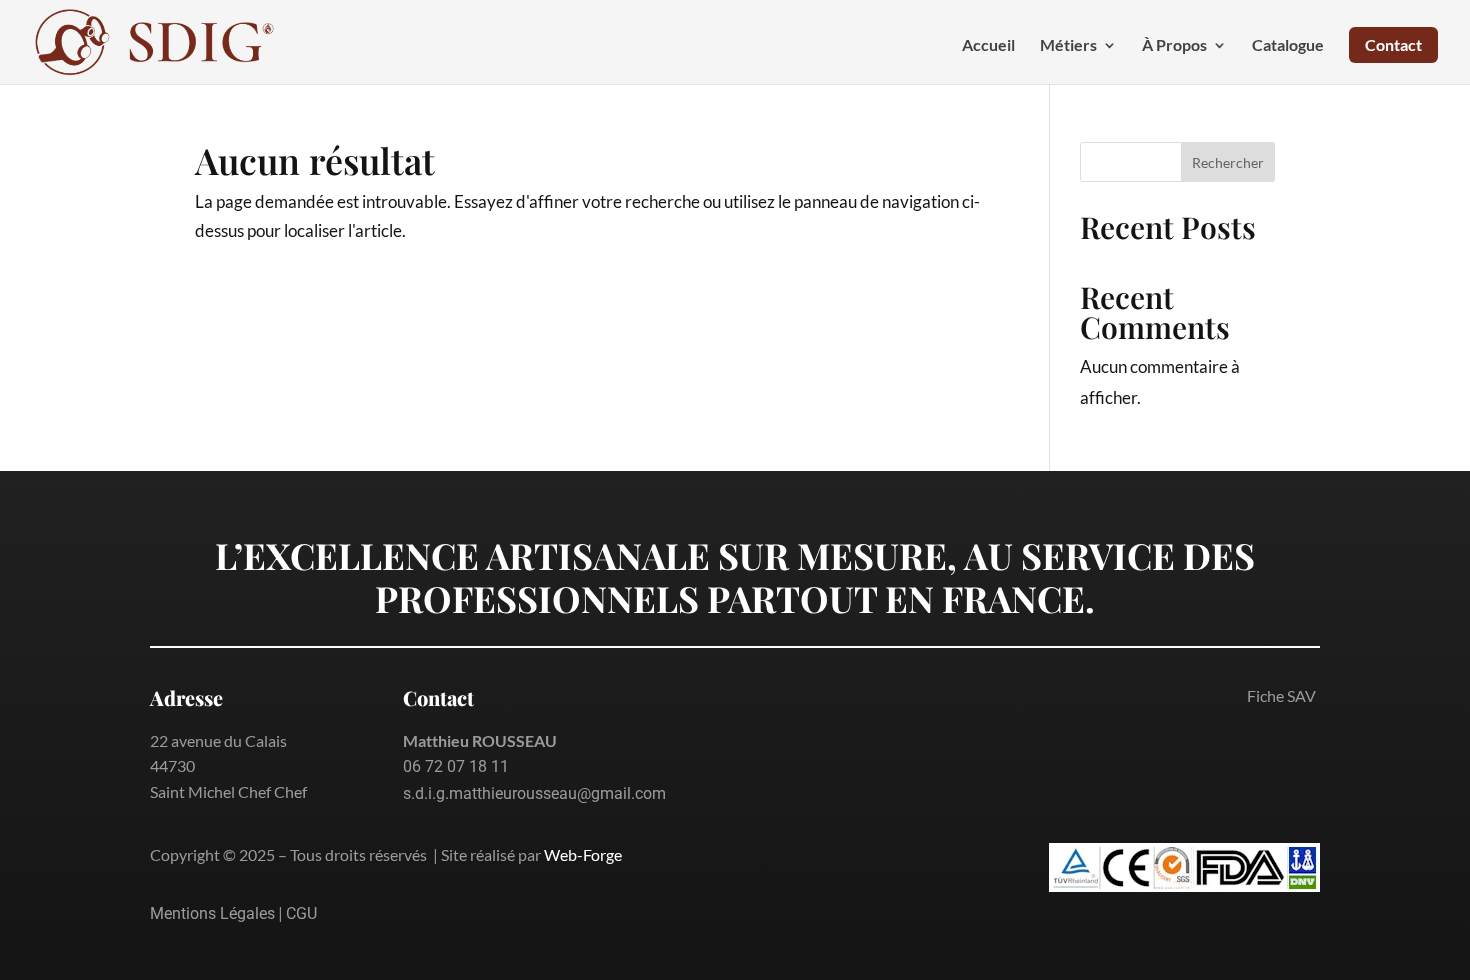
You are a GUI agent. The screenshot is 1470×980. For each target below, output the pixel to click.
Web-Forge (583, 854)
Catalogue (1288, 46)
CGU (301, 913)
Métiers (1068, 46)
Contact (1393, 44)
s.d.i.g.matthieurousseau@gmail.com (534, 793)
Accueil (988, 46)
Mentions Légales (212, 913)
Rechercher (1228, 162)
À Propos (1174, 46)
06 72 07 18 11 (456, 766)
